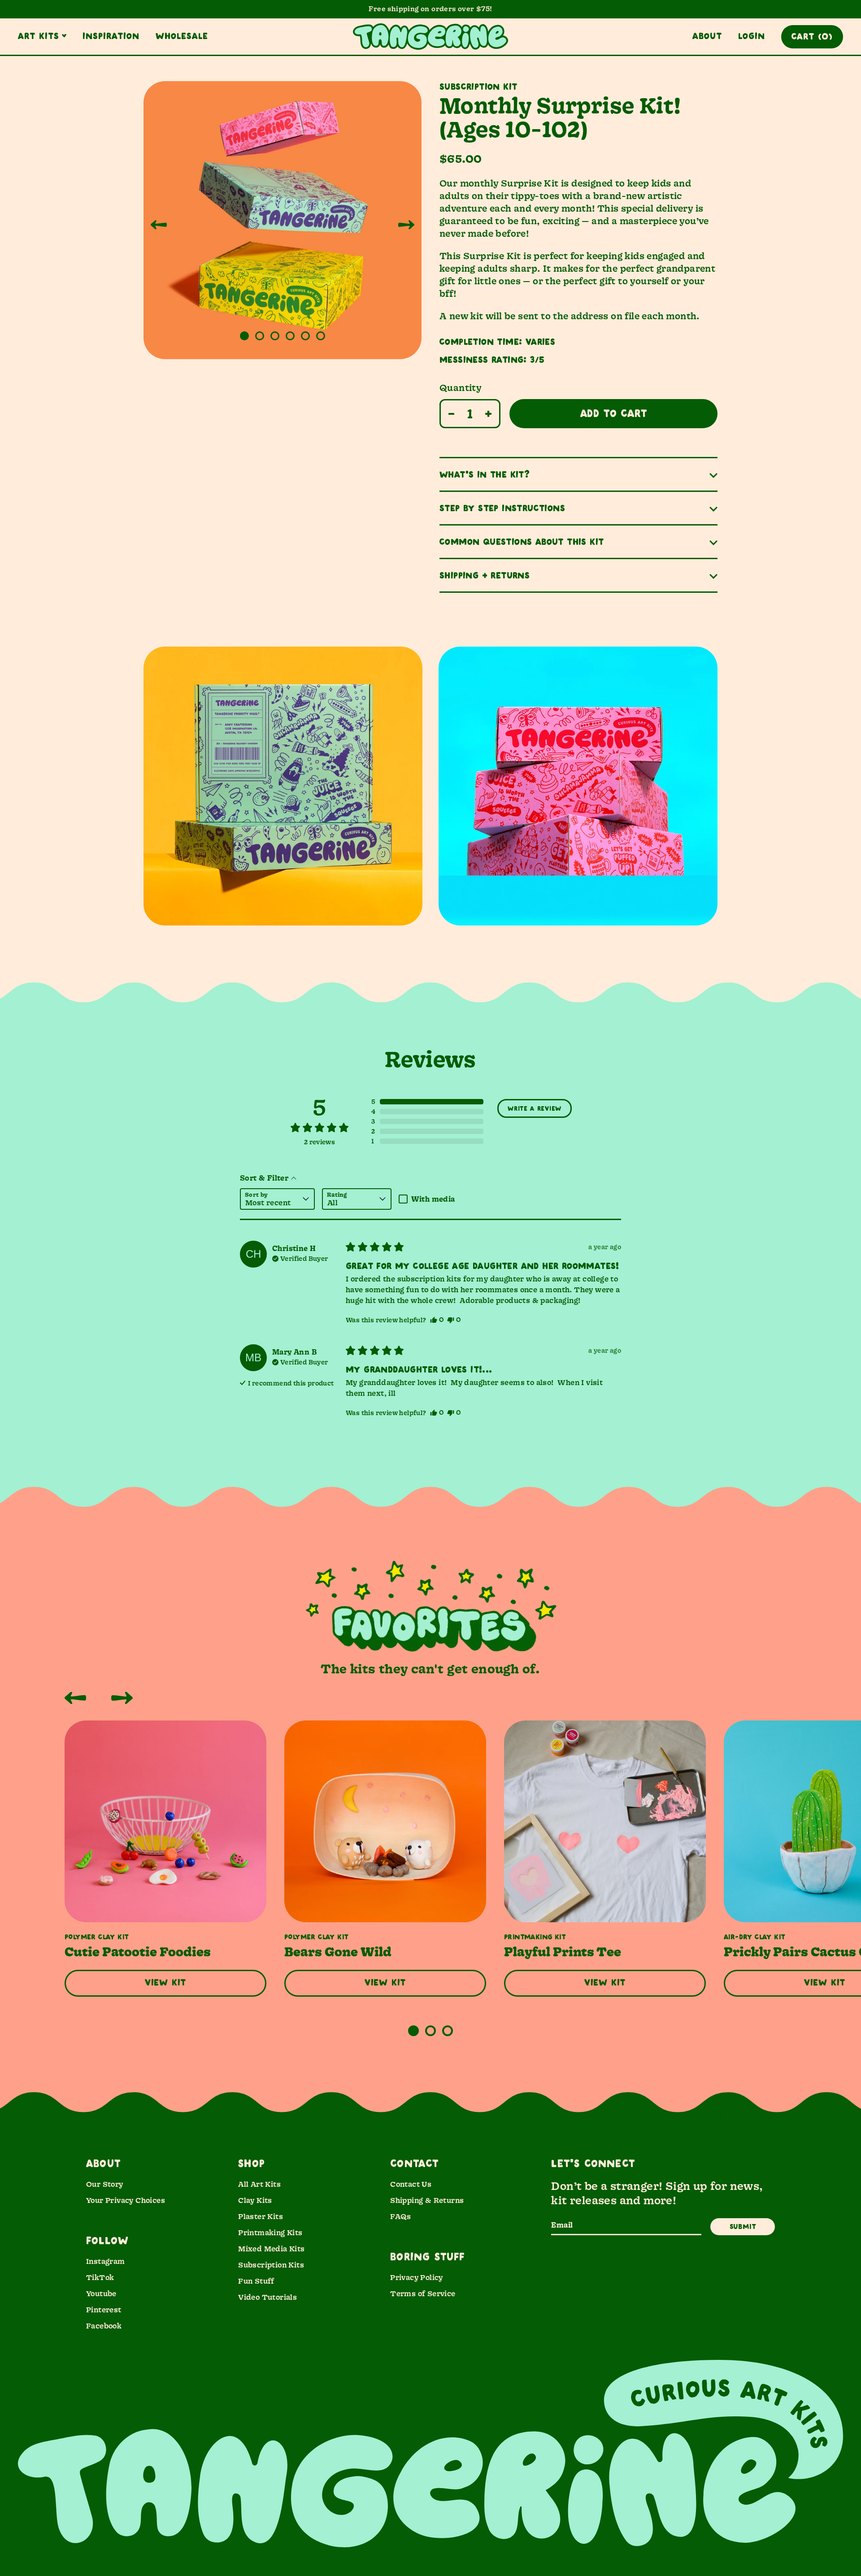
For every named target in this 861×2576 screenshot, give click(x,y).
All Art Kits (259, 2184)
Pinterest (104, 2309)
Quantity (460, 387)
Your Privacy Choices (126, 2200)
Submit (743, 2227)
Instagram (106, 2261)
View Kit (165, 1983)
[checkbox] (433, 1199)
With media (433, 1199)
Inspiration (111, 36)
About (707, 36)
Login (752, 36)
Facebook (104, 2326)
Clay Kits (255, 2200)
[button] (244, 336)
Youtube (101, 2293)
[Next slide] (406, 225)
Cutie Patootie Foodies (138, 1952)
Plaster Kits (261, 2216)
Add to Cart (614, 414)
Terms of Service (423, 2293)
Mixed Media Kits (271, 2248)
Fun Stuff (256, 2281)
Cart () (812, 37)
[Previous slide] (159, 225)
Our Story (105, 2184)
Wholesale (182, 36)
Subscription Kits (271, 2265)
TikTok (100, 2277)
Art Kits (39, 36)
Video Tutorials (267, 2297)
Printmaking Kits (270, 2232)
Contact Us (411, 2184)
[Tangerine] (430, 37)
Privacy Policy (417, 2277)
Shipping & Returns (427, 2200)
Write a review (535, 1109)
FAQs (401, 2216)
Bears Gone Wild (338, 1952)
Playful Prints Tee (563, 1952)
